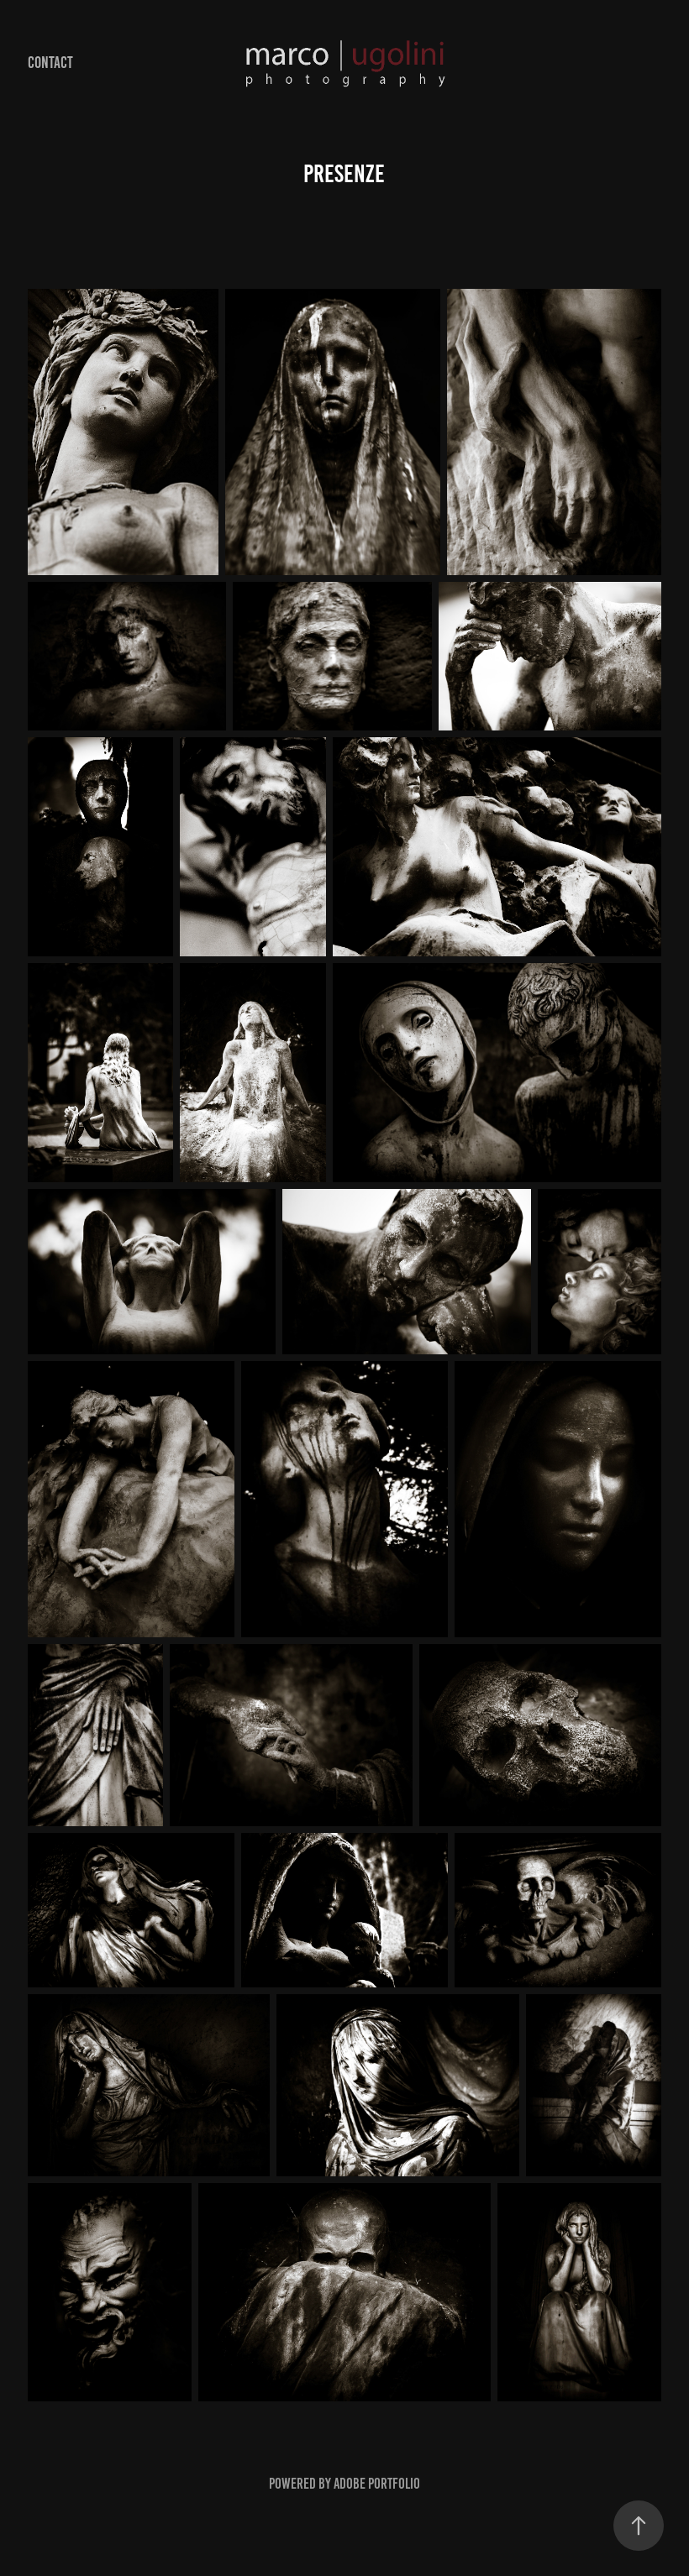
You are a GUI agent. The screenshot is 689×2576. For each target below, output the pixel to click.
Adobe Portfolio (377, 2484)
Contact (50, 63)
